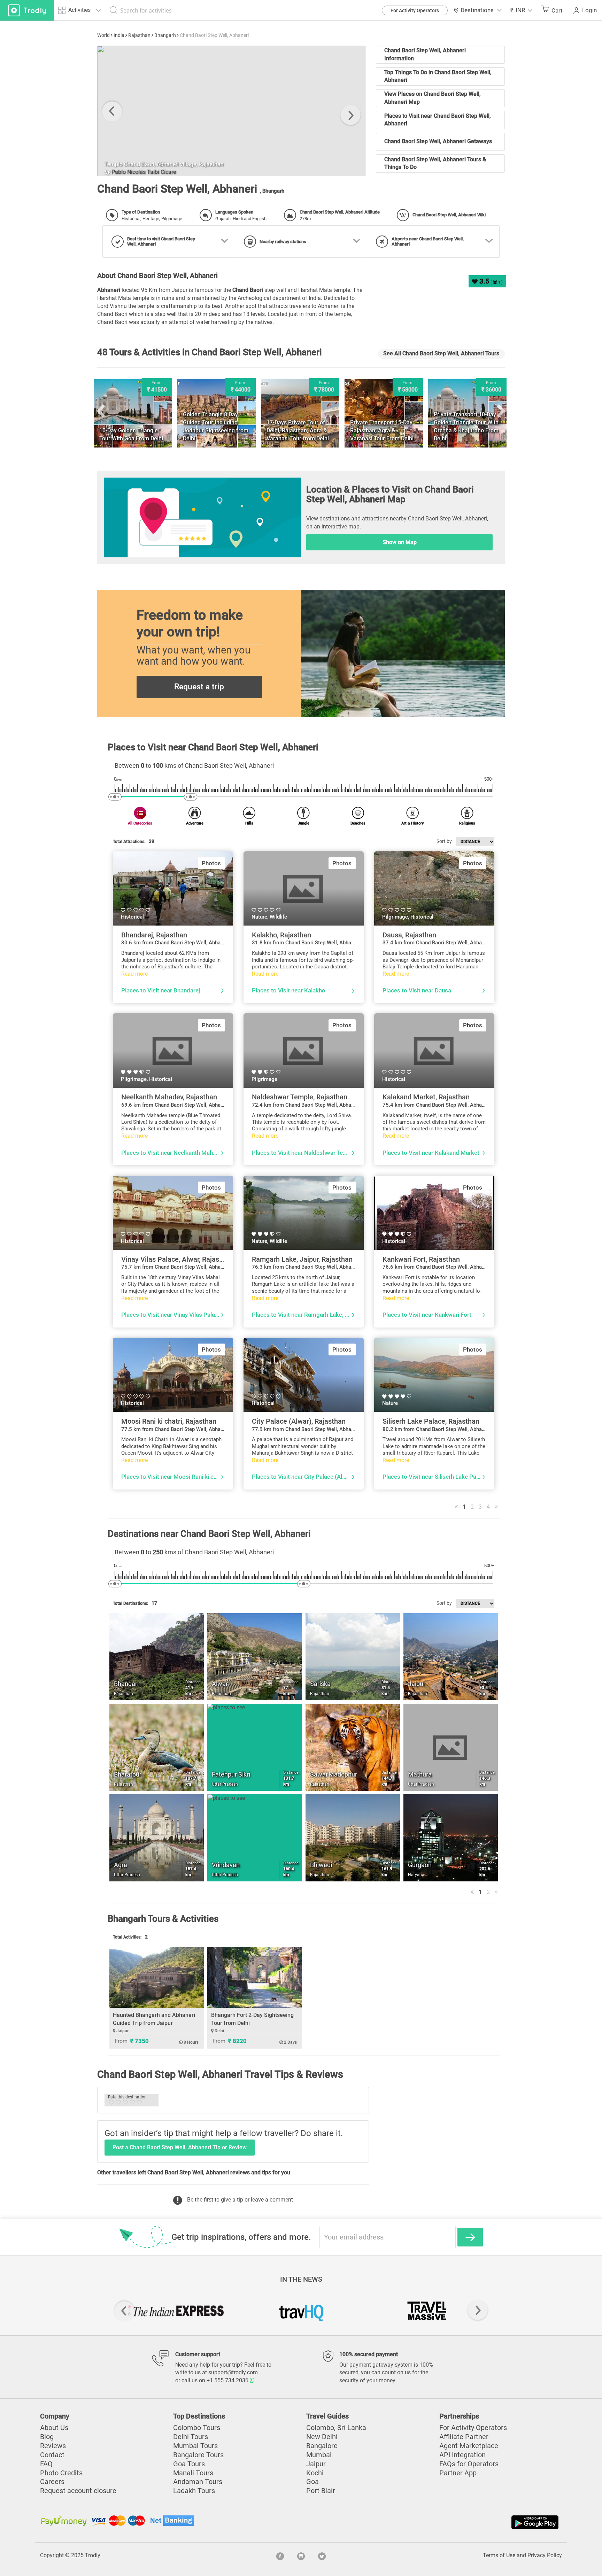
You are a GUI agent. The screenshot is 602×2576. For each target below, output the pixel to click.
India (119, 35)
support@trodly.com (233, 2372)
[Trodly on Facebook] (280, 2555)
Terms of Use (499, 2555)
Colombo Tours (197, 2428)
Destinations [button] (477, 10)
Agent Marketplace (469, 2446)
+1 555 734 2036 (228, 2380)
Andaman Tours (198, 2482)
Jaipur (316, 2464)
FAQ (46, 2464)
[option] (231, 111)
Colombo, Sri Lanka (336, 2428)
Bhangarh (165, 35)
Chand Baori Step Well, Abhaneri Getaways (438, 141)
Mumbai (319, 2455)
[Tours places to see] (27, 10)
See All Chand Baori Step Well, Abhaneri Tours (441, 353)
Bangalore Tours (198, 2455)
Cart (557, 10)
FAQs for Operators (469, 2464)
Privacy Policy (545, 2555)
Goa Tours (189, 2464)
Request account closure (78, 2491)
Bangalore (322, 2446)
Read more (134, 974)
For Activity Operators (415, 10)
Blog (47, 2437)
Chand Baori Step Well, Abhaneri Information (425, 54)
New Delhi (322, 2437)
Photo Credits (61, 2473)
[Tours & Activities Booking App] (431, 2522)
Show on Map (400, 542)
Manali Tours (193, 2473)
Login (589, 10)
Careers (52, 2482)
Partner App (458, 2473)
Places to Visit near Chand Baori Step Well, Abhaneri (438, 120)
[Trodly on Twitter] (322, 2555)
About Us (54, 2428)
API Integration (462, 2455)
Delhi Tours (191, 2437)
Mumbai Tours (195, 2446)
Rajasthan (139, 35)
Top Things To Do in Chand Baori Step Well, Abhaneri (438, 76)
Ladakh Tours (194, 2491)
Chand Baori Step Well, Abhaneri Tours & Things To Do (435, 163)
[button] (522, 10)
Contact (52, 2455)
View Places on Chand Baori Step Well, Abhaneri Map (433, 98)
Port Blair (321, 2491)
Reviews (53, 2446)
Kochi (315, 2473)
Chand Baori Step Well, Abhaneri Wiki (449, 215)
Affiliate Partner (464, 2437)
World (103, 35)
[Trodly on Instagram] (301, 2555)
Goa (312, 2482)
